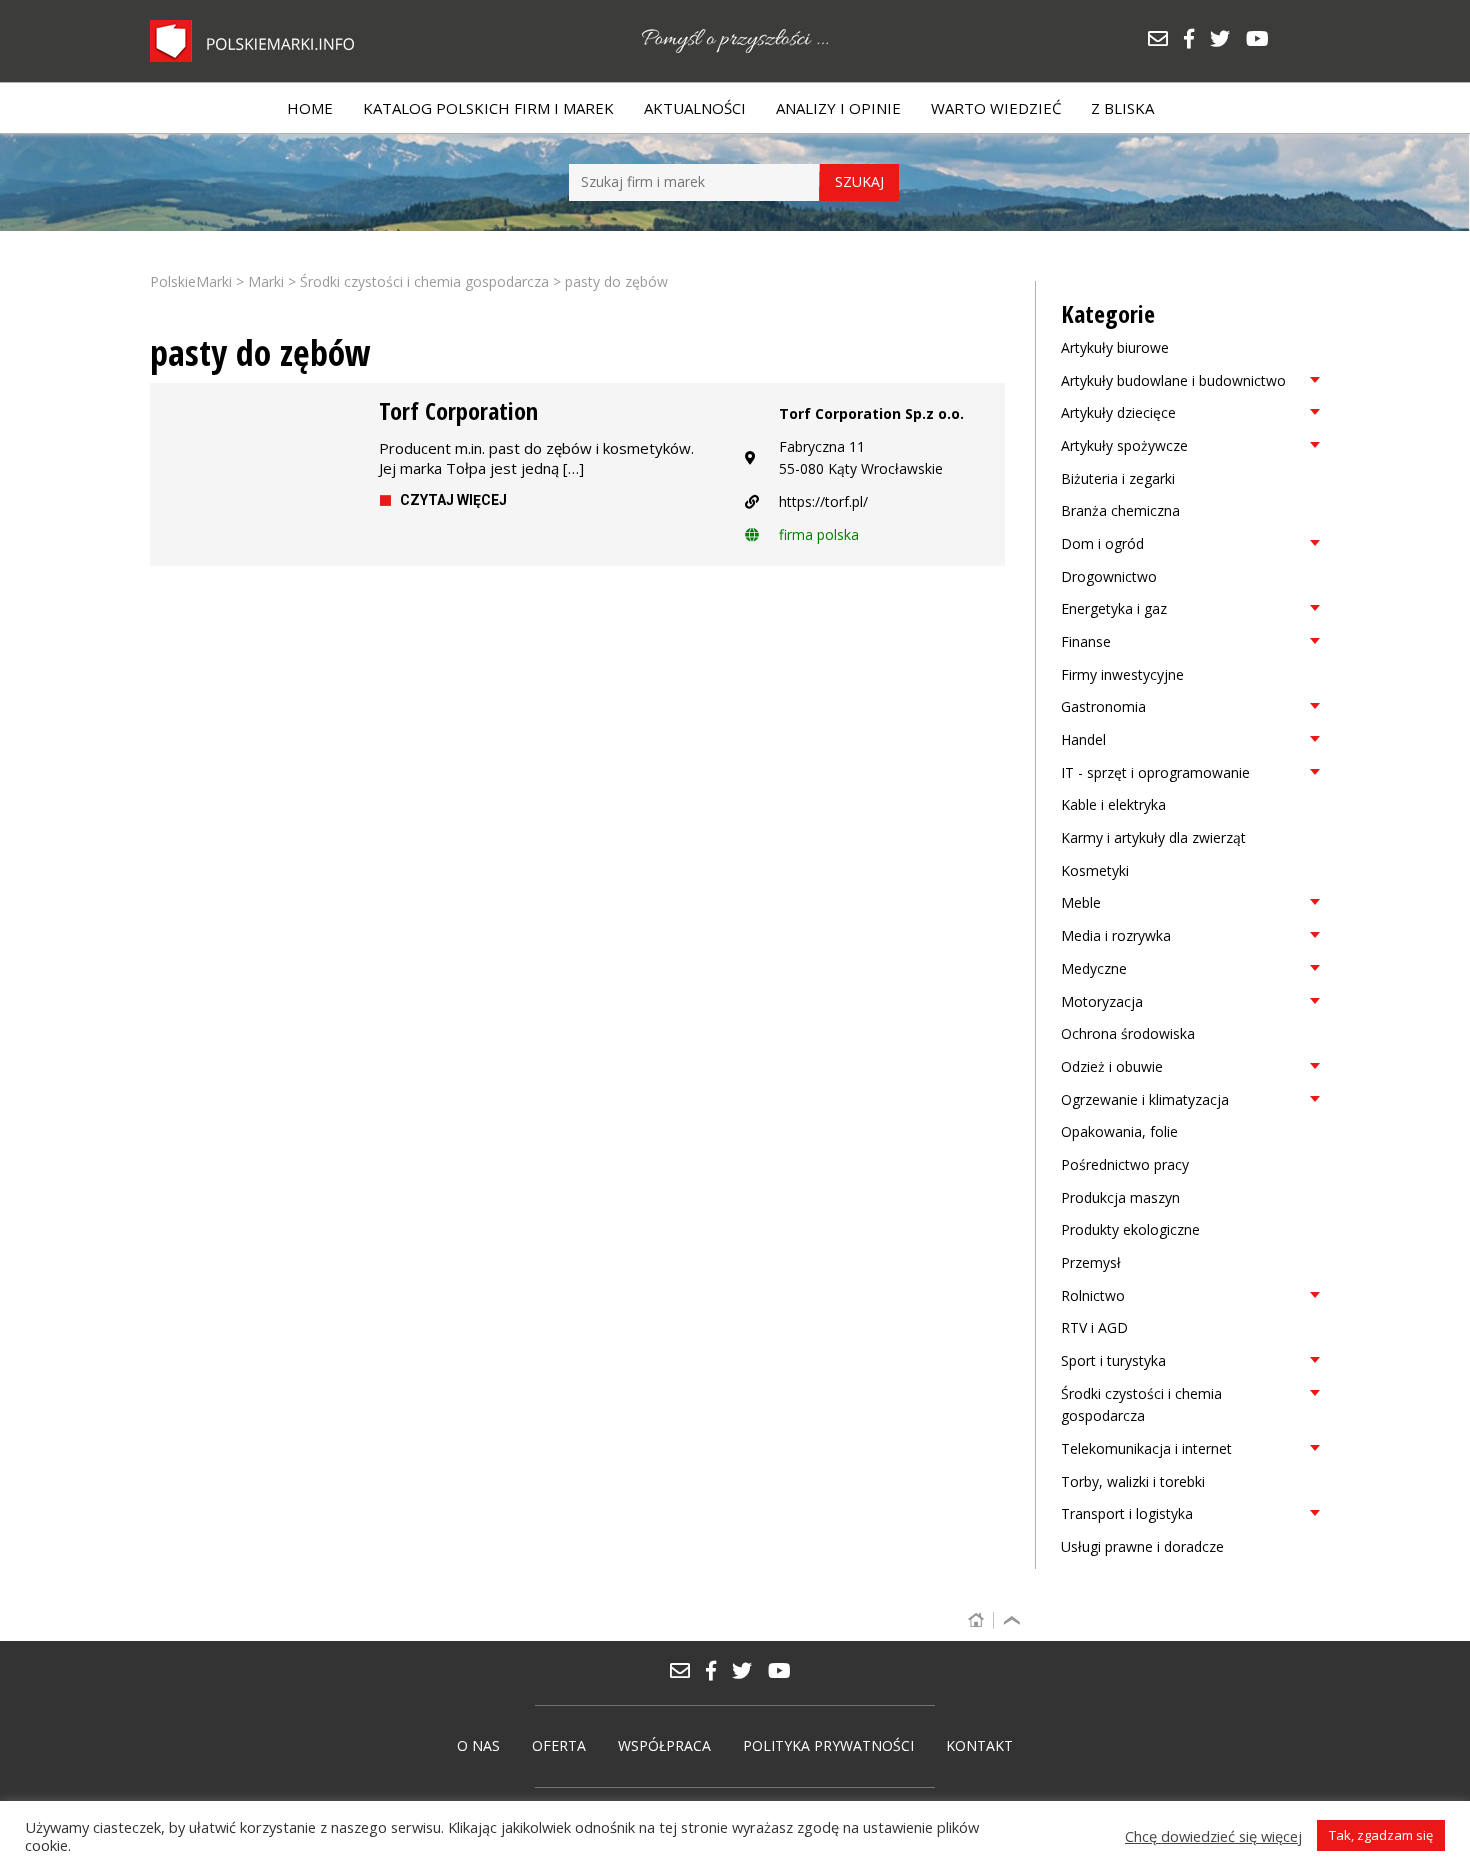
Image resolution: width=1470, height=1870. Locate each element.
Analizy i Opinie (838, 108)
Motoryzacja (1102, 1001)
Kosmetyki (1095, 870)
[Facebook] (1196, 40)
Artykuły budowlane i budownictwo (1173, 380)
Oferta (559, 1745)
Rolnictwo (1093, 1295)
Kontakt (979, 1745)
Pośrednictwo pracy (1125, 1164)
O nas (478, 1745)
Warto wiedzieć (996, 108)
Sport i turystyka (1113, 1360)
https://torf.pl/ (823, 501)
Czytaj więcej (453, 500)
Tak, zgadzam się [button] (1381, 1835)
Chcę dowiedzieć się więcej (1213, 1836)
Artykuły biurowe (1115, 347)
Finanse (1086, 641)
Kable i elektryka (1113, 804)
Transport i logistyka (1127, 1513)
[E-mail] (1165, 40)
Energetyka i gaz (1114, 608)
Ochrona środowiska (1128, 1033)
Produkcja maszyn (1120, 1197)
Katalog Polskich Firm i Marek (488, 108)
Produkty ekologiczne (1130, 1229)
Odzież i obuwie (1112, 1066)
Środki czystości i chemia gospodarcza (1141, 1405)
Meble (1081, 902)
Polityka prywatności (828, 1745)
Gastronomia (1103, 706)
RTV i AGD (1094, 1327)
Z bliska (1122, 108)
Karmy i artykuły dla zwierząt (1153, 837)
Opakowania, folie (1119, 1131)
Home (310, 108)
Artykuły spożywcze (1124, 445)
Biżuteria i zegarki (1118, 478)
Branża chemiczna (1120, 510)
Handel (1083, 739)
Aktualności (695, 108)
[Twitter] (1227, 40)
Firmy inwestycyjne (1122, 674)
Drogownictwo (1109, 576)
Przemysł (1091, 1262)
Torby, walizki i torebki (1133, 1481)
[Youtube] (1262, 40)
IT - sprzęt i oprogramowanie (1155, 772)
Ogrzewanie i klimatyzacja (1145, 1099)
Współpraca (664, 1745)
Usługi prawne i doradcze (1142, 1546)
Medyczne (1094, 968)
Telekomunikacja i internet (1146, 1448)
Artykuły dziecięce (1118, 412)
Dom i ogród (1102, 543)
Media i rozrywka (1116, 935)
